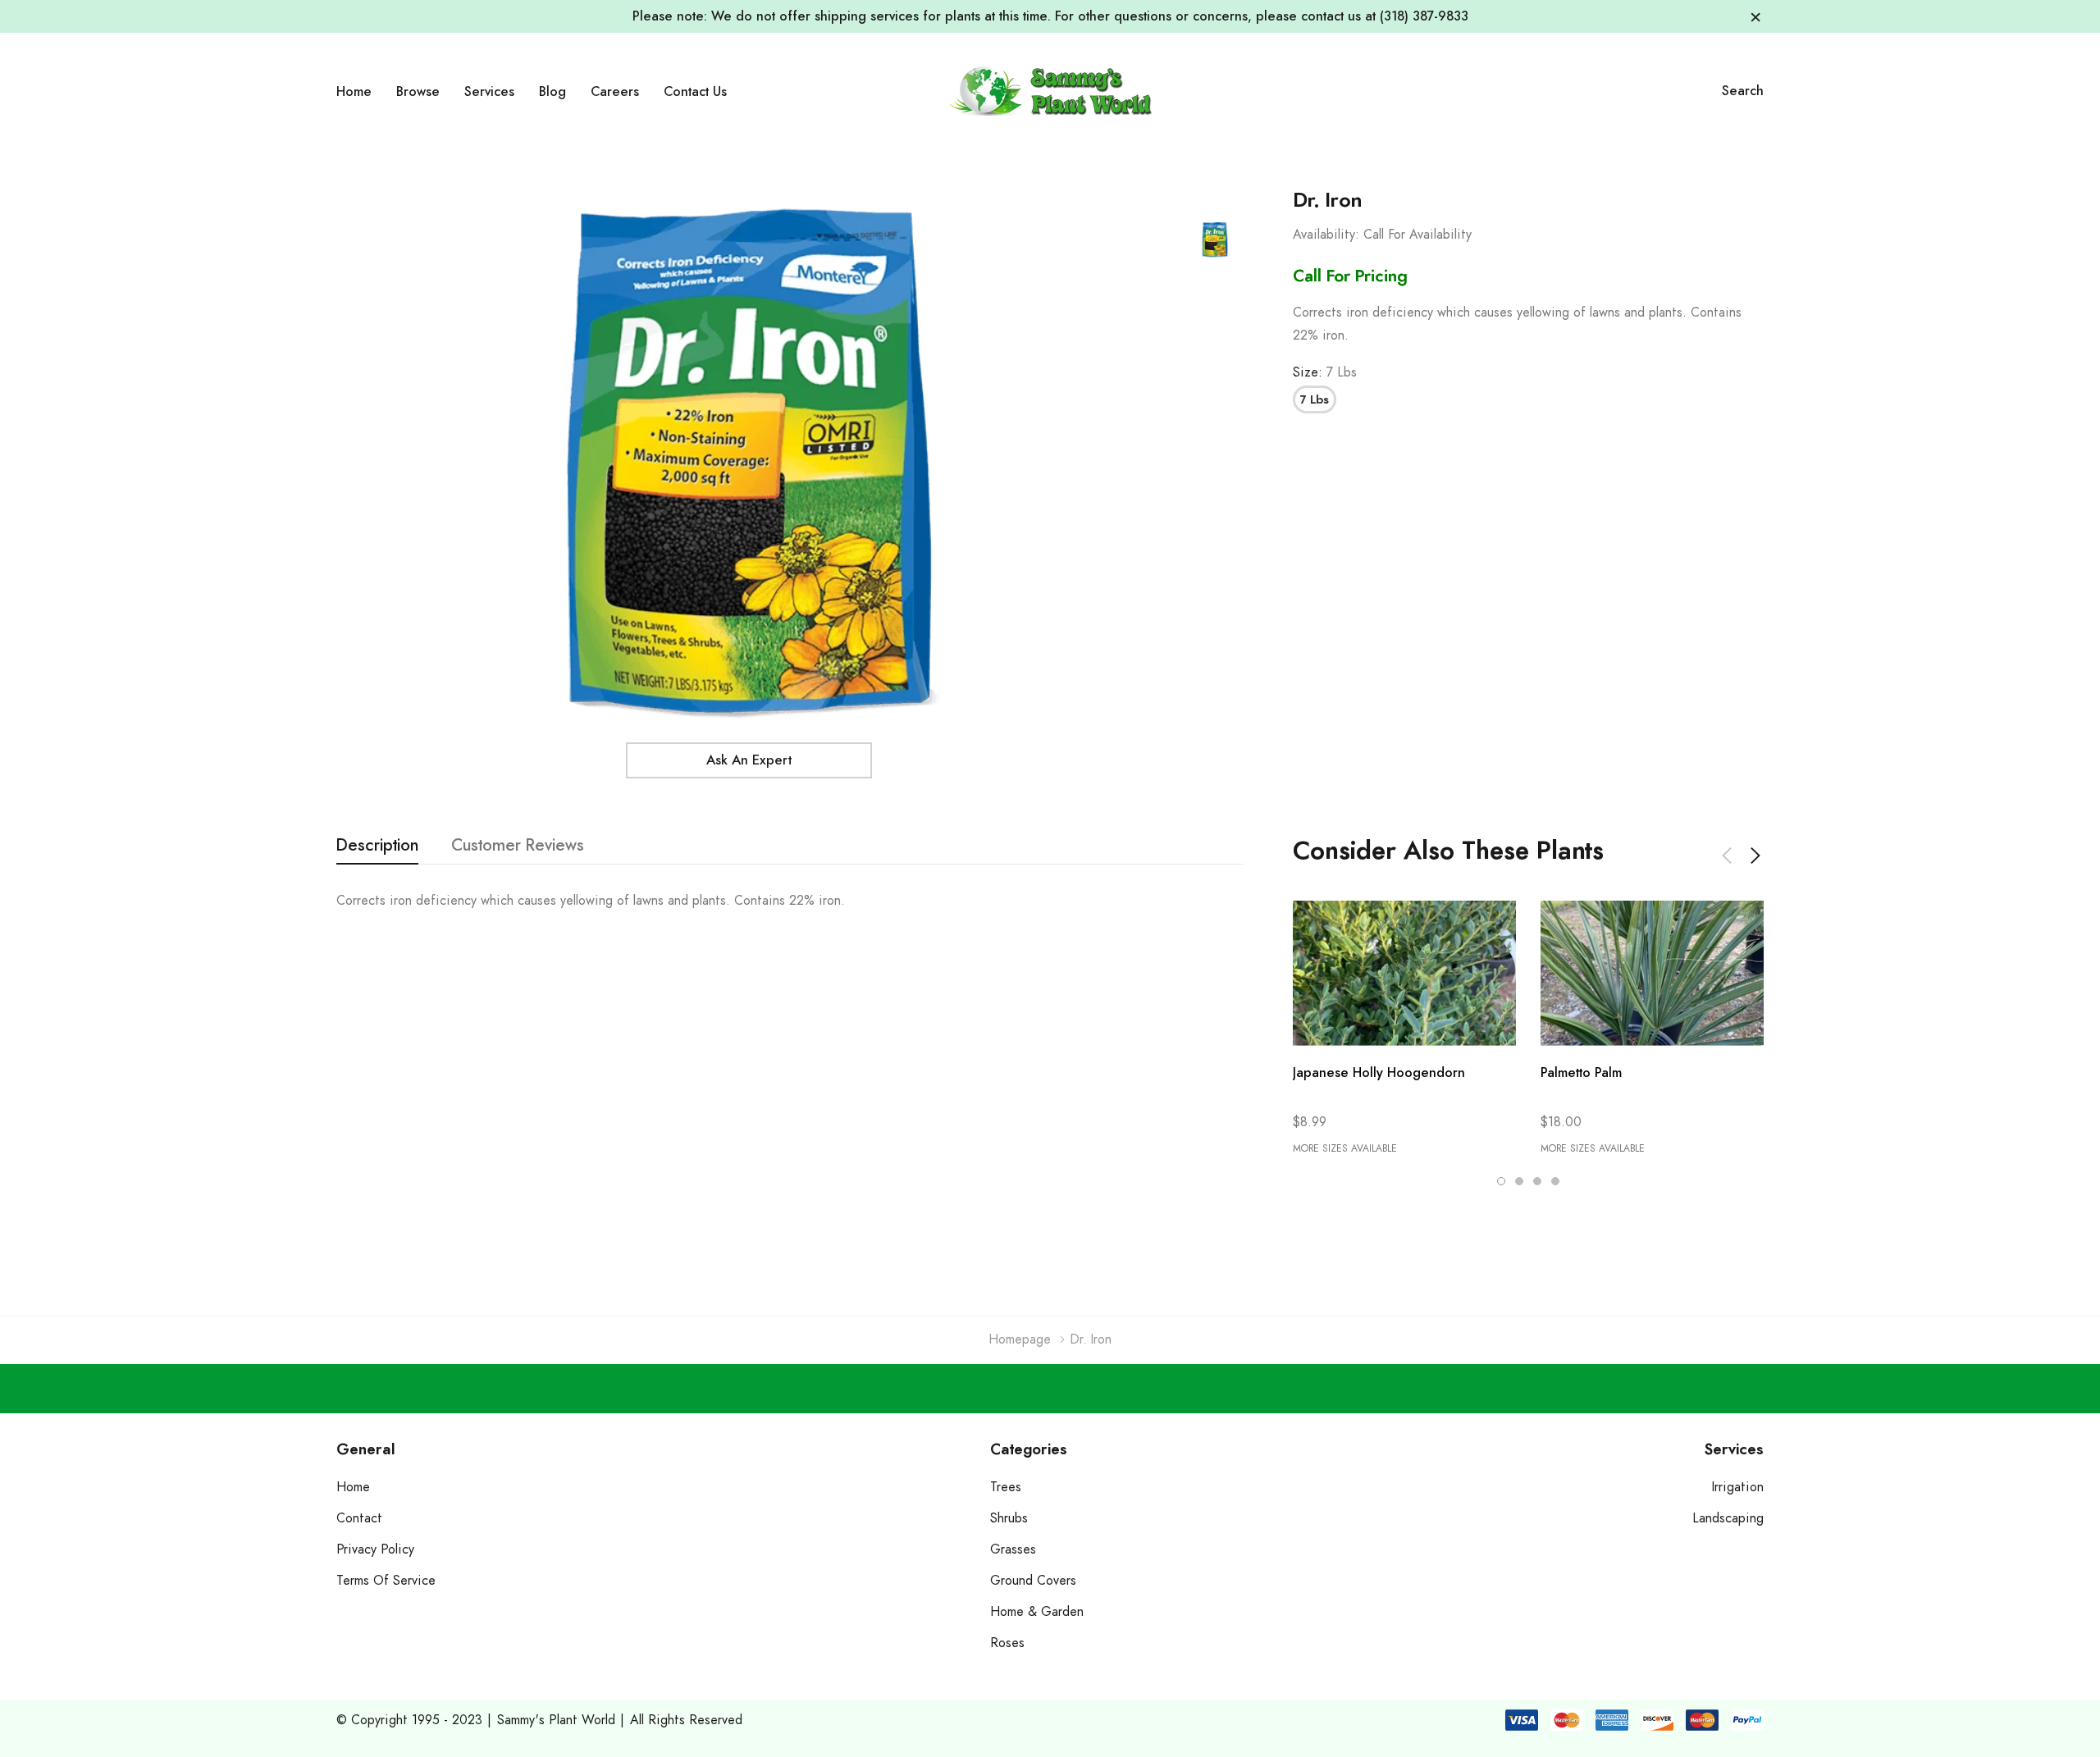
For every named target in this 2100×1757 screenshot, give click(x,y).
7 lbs (1315, 400)
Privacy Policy (375, 1549)
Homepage (1020, 1339)
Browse (418, 92)
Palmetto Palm (1581, 1073)
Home (354, 92)
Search (1743, 91)
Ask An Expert (749, 760)
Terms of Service (386, 1581)
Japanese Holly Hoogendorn (1379, 1073)
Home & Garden (1037, 1612)
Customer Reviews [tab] (518, 846)
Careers (615, 92)
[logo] (1050, 91)
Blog (552, 92)
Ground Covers (1033, 1581)
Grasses (1013, 1549)
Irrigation (1738, 1487)
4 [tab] (1555, 1181)
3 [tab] (1537, 1181)
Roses (1007, 1643)
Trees (1006, 1487)
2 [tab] (1519, 1181)
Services (489, 92)
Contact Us (695, 92)
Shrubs (1009, 1518)
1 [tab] (1501, 1181)
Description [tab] (377, 846)
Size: (1325, 372)
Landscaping (1728, 1518)
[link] (1215, 240)
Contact (359, 1518)
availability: (1326, 235)
